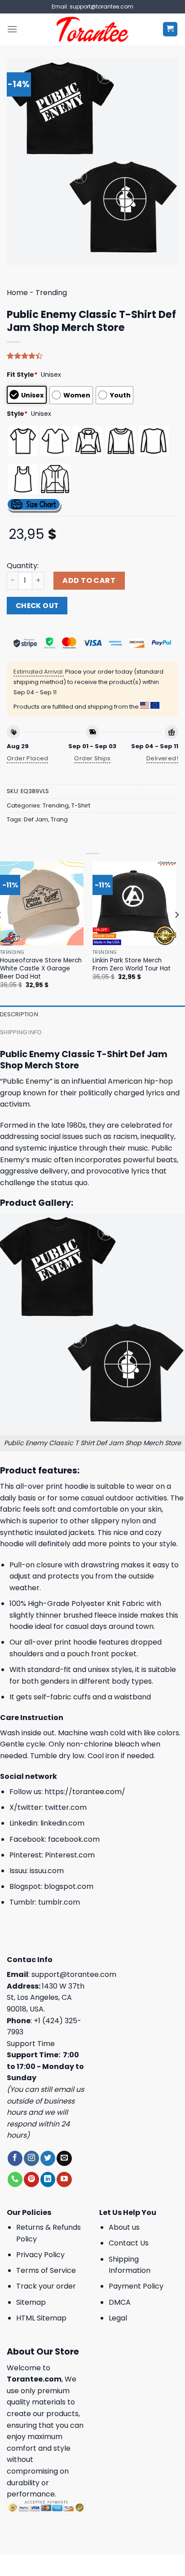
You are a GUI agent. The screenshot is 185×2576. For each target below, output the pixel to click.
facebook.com (74, 1839)
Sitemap (31, 2302)
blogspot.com (69, 1886)
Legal (118, 2318)
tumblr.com (59, 1902)
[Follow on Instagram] (31, 2158)
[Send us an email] (64, 2158)
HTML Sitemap (41, 2318)
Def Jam (36, 819)
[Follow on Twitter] (48, 2158)
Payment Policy (136, 2286)
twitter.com (66, 1807)
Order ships (92, 758)
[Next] (176, 933)
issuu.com (47, 1871)
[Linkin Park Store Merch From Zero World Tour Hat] (134, 903)
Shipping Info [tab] (21, 1032)
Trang (59, 819)
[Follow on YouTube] (64, 2179)
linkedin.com (62, 1823)
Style (17, 414)
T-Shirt (81, 805)
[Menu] (12, 29)
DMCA (120, 2302)
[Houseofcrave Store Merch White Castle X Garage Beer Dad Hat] (42, 903)
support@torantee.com (74, 1974)
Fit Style (22, 375)
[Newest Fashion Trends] (93, 29)
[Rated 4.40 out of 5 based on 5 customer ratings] (92, 356)
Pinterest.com (70, 1855)
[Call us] (15, 2179)
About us (124, 2227)
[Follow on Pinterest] (31, 2179)
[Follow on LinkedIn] (48, 2179)
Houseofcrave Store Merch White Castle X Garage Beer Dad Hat (41, 968)
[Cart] (170, 29)
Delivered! (162, 758)
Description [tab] (19, 1014)
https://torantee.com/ (85, 1792)
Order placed (28, 758)
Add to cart (89, 580)
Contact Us (129, 2243)
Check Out (37, 606)
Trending (51, 293)
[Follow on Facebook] (15, 2158)
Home (17, 293)
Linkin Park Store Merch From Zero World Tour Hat (132, 964)
